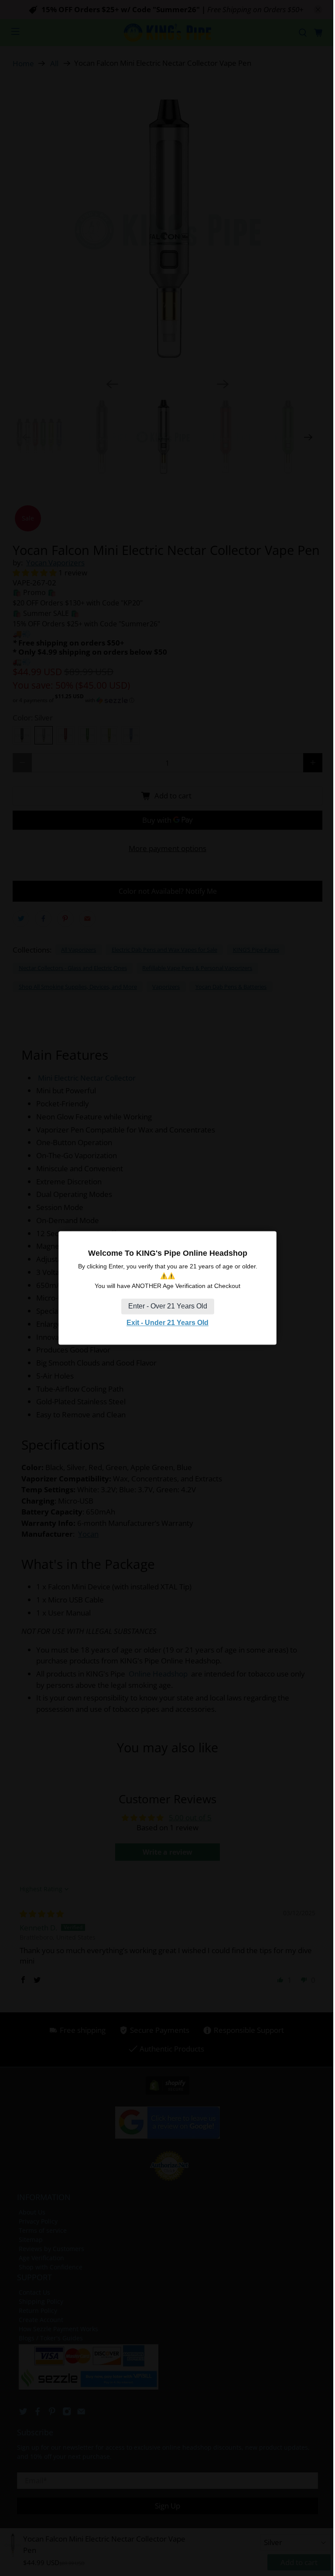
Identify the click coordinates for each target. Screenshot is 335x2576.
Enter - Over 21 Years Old (168, 1306)
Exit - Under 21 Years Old (167, 1323)
